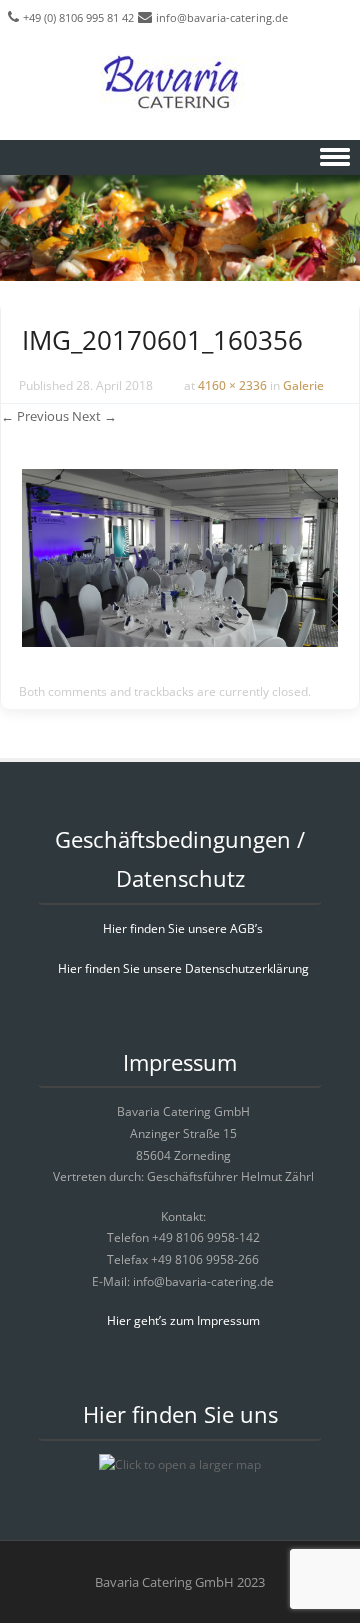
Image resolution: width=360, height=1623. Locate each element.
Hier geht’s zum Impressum (183, 1320)
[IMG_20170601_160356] (180, 641)
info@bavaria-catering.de (222, 17)
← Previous (35, 416)
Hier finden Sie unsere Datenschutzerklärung (183, 968)
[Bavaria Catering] (180, 85)
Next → (94, 416)
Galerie (303, 385)
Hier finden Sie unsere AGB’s (183, 928)
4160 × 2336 (232, 385)
